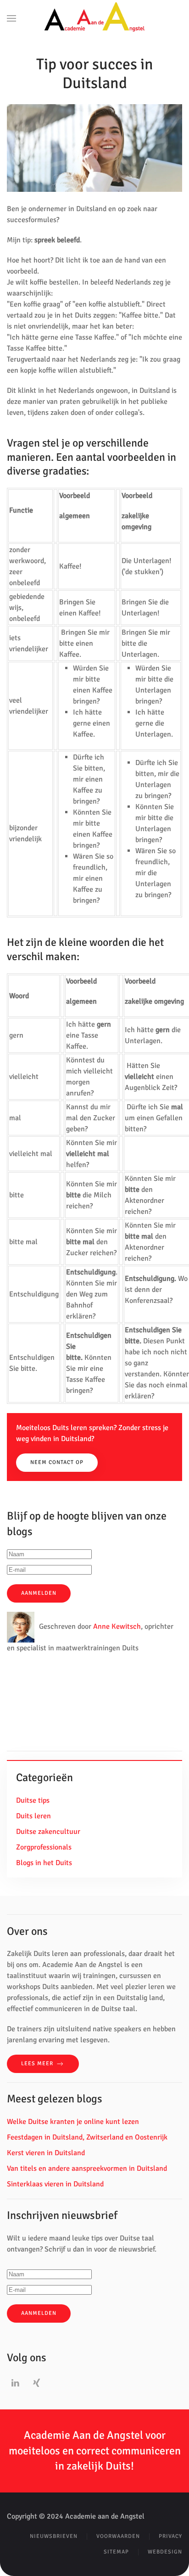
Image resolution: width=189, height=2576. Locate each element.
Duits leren (33, 1816)
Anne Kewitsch (117, 1627)
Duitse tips (33, 1800)
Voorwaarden (118, 2536)
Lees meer (37, 2064)
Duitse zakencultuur (48, 1832)
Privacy (170, 2536)
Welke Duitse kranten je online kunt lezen (73, 2122)
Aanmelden (39, 1593)
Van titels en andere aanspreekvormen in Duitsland (87, 2168)
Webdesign (165, 2552)
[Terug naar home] (95, 18)
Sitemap (116, 2552)
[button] (11, 18)
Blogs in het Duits (44, 1863)
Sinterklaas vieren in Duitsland (55, 2184)
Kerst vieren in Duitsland (46, 2153)
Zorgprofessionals (44, 1847)
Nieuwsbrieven (54, 2536)
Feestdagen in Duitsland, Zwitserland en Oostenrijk (87, 2137)
